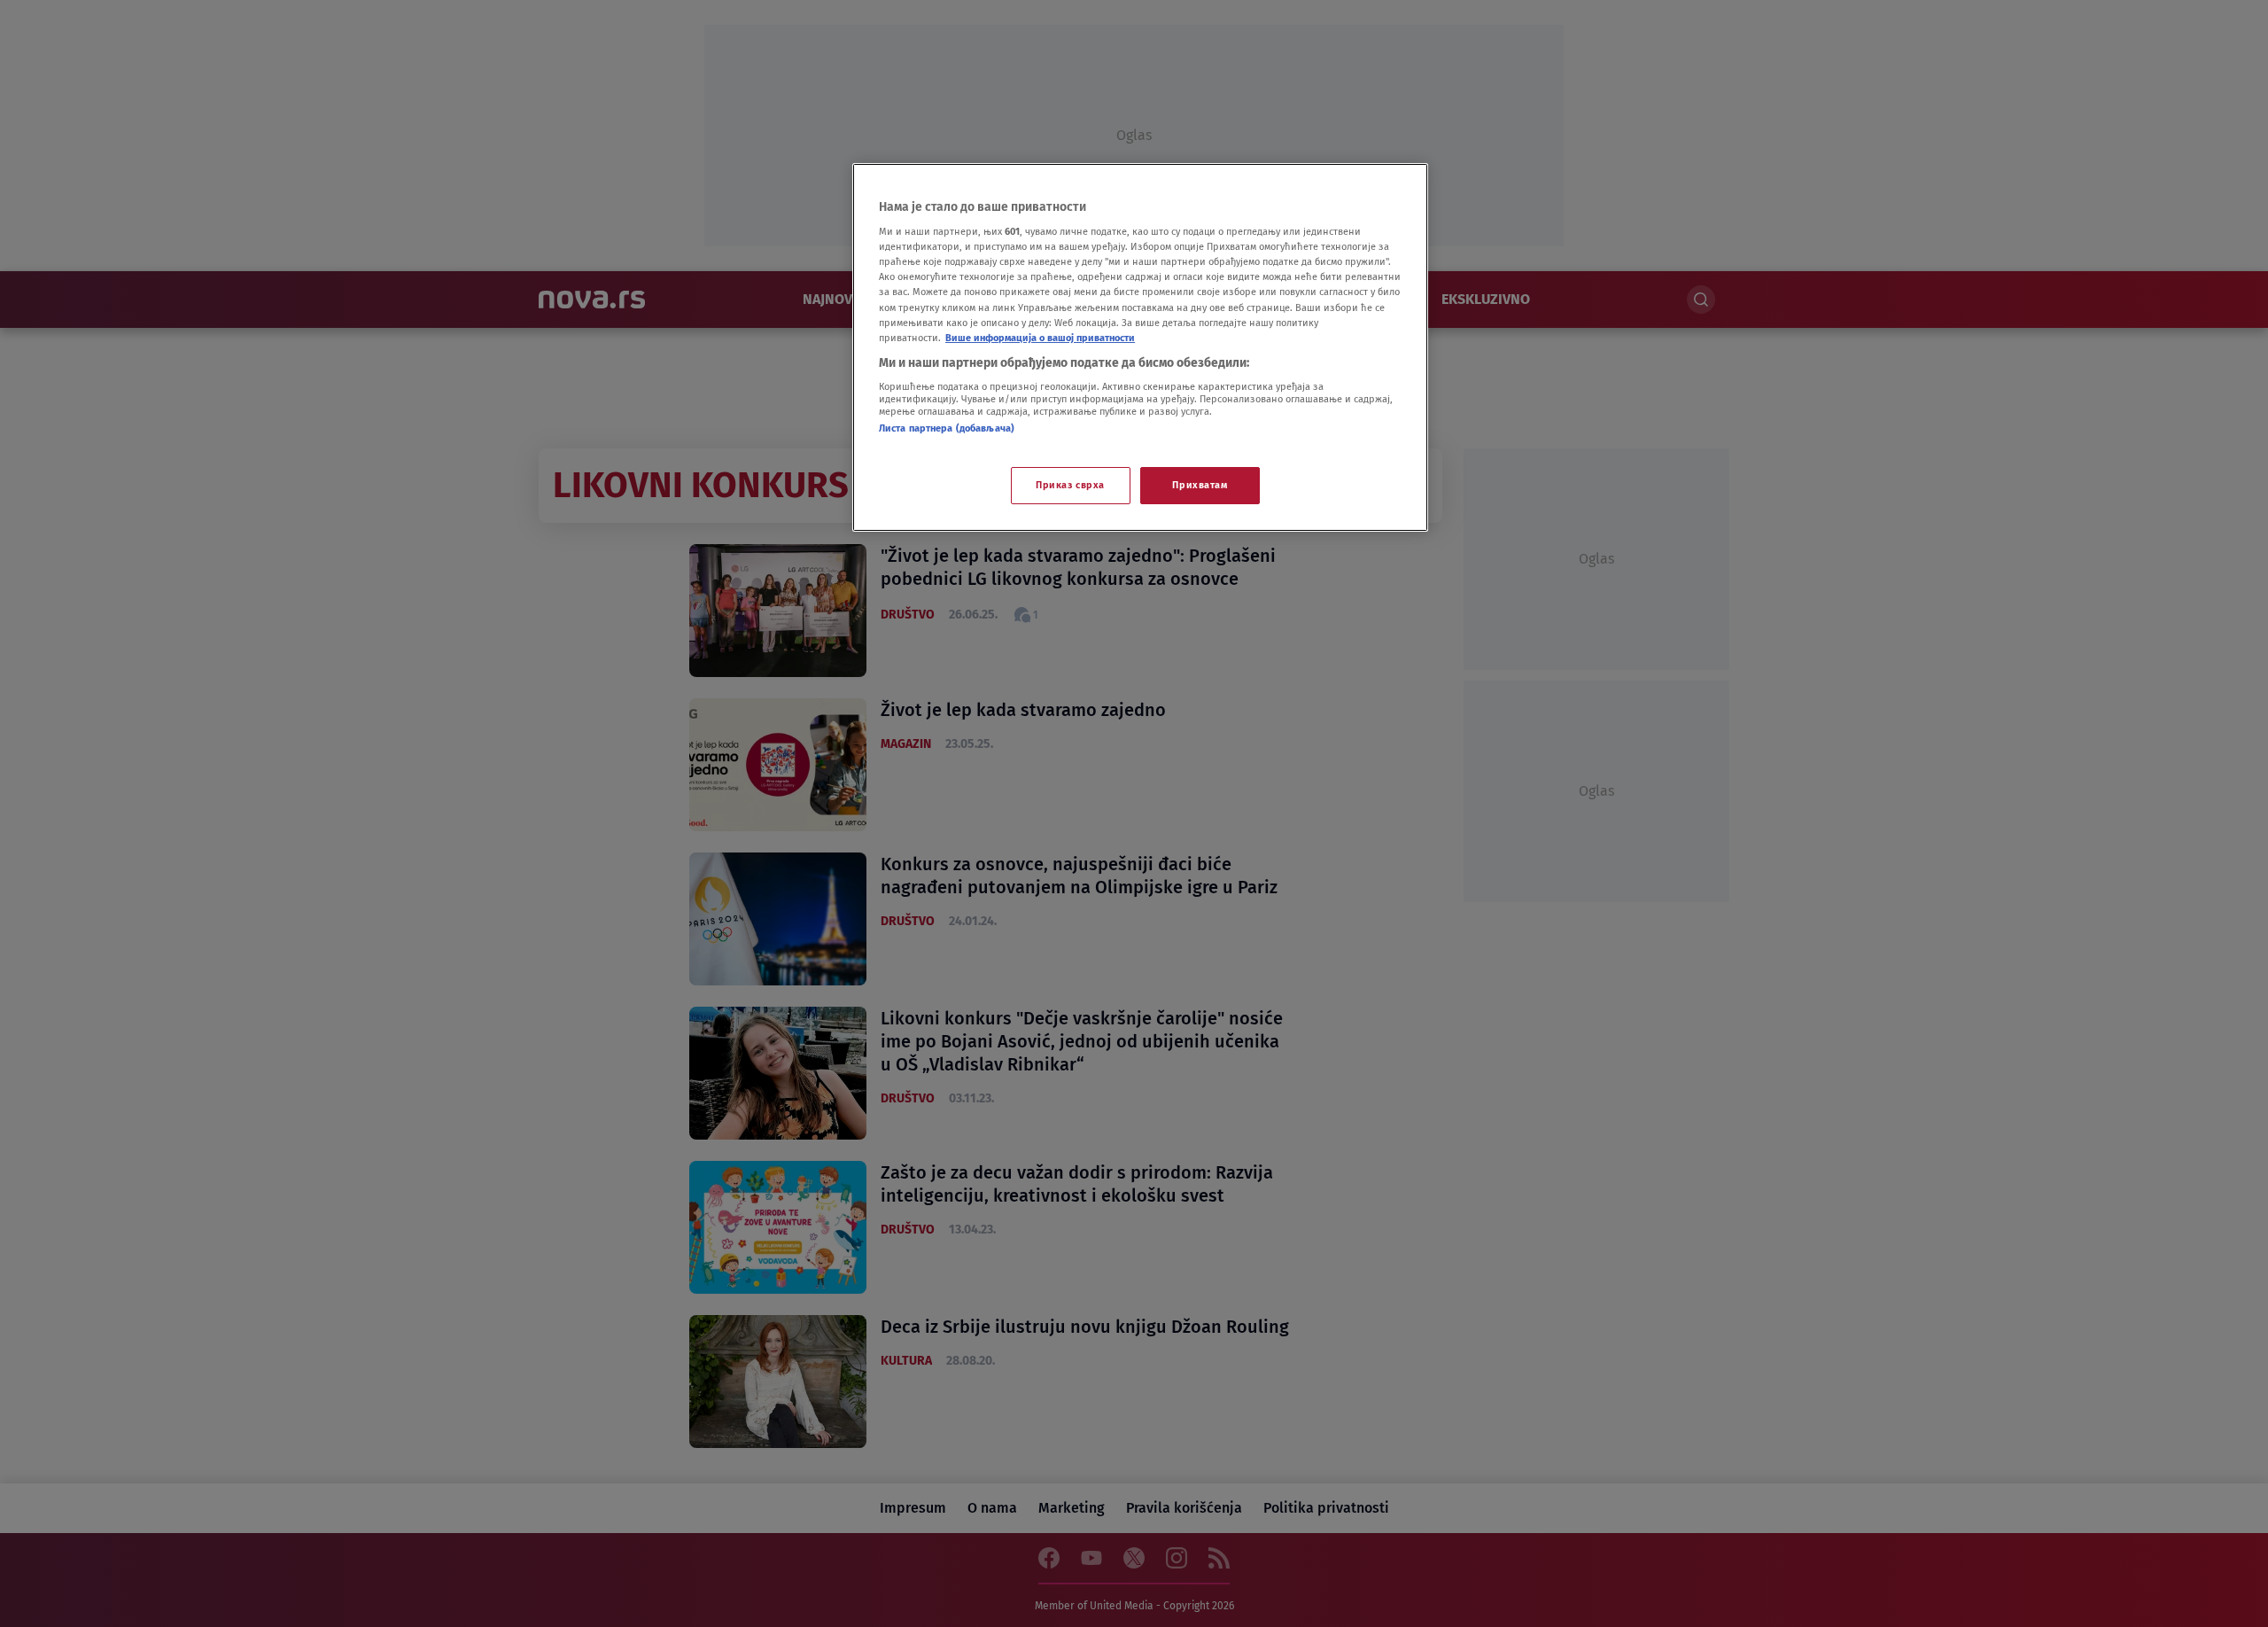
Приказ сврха (1070, 485)
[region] (1140, 347)
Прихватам (1200, 485)
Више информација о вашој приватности (1040, 338)
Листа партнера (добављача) (947, 428)
